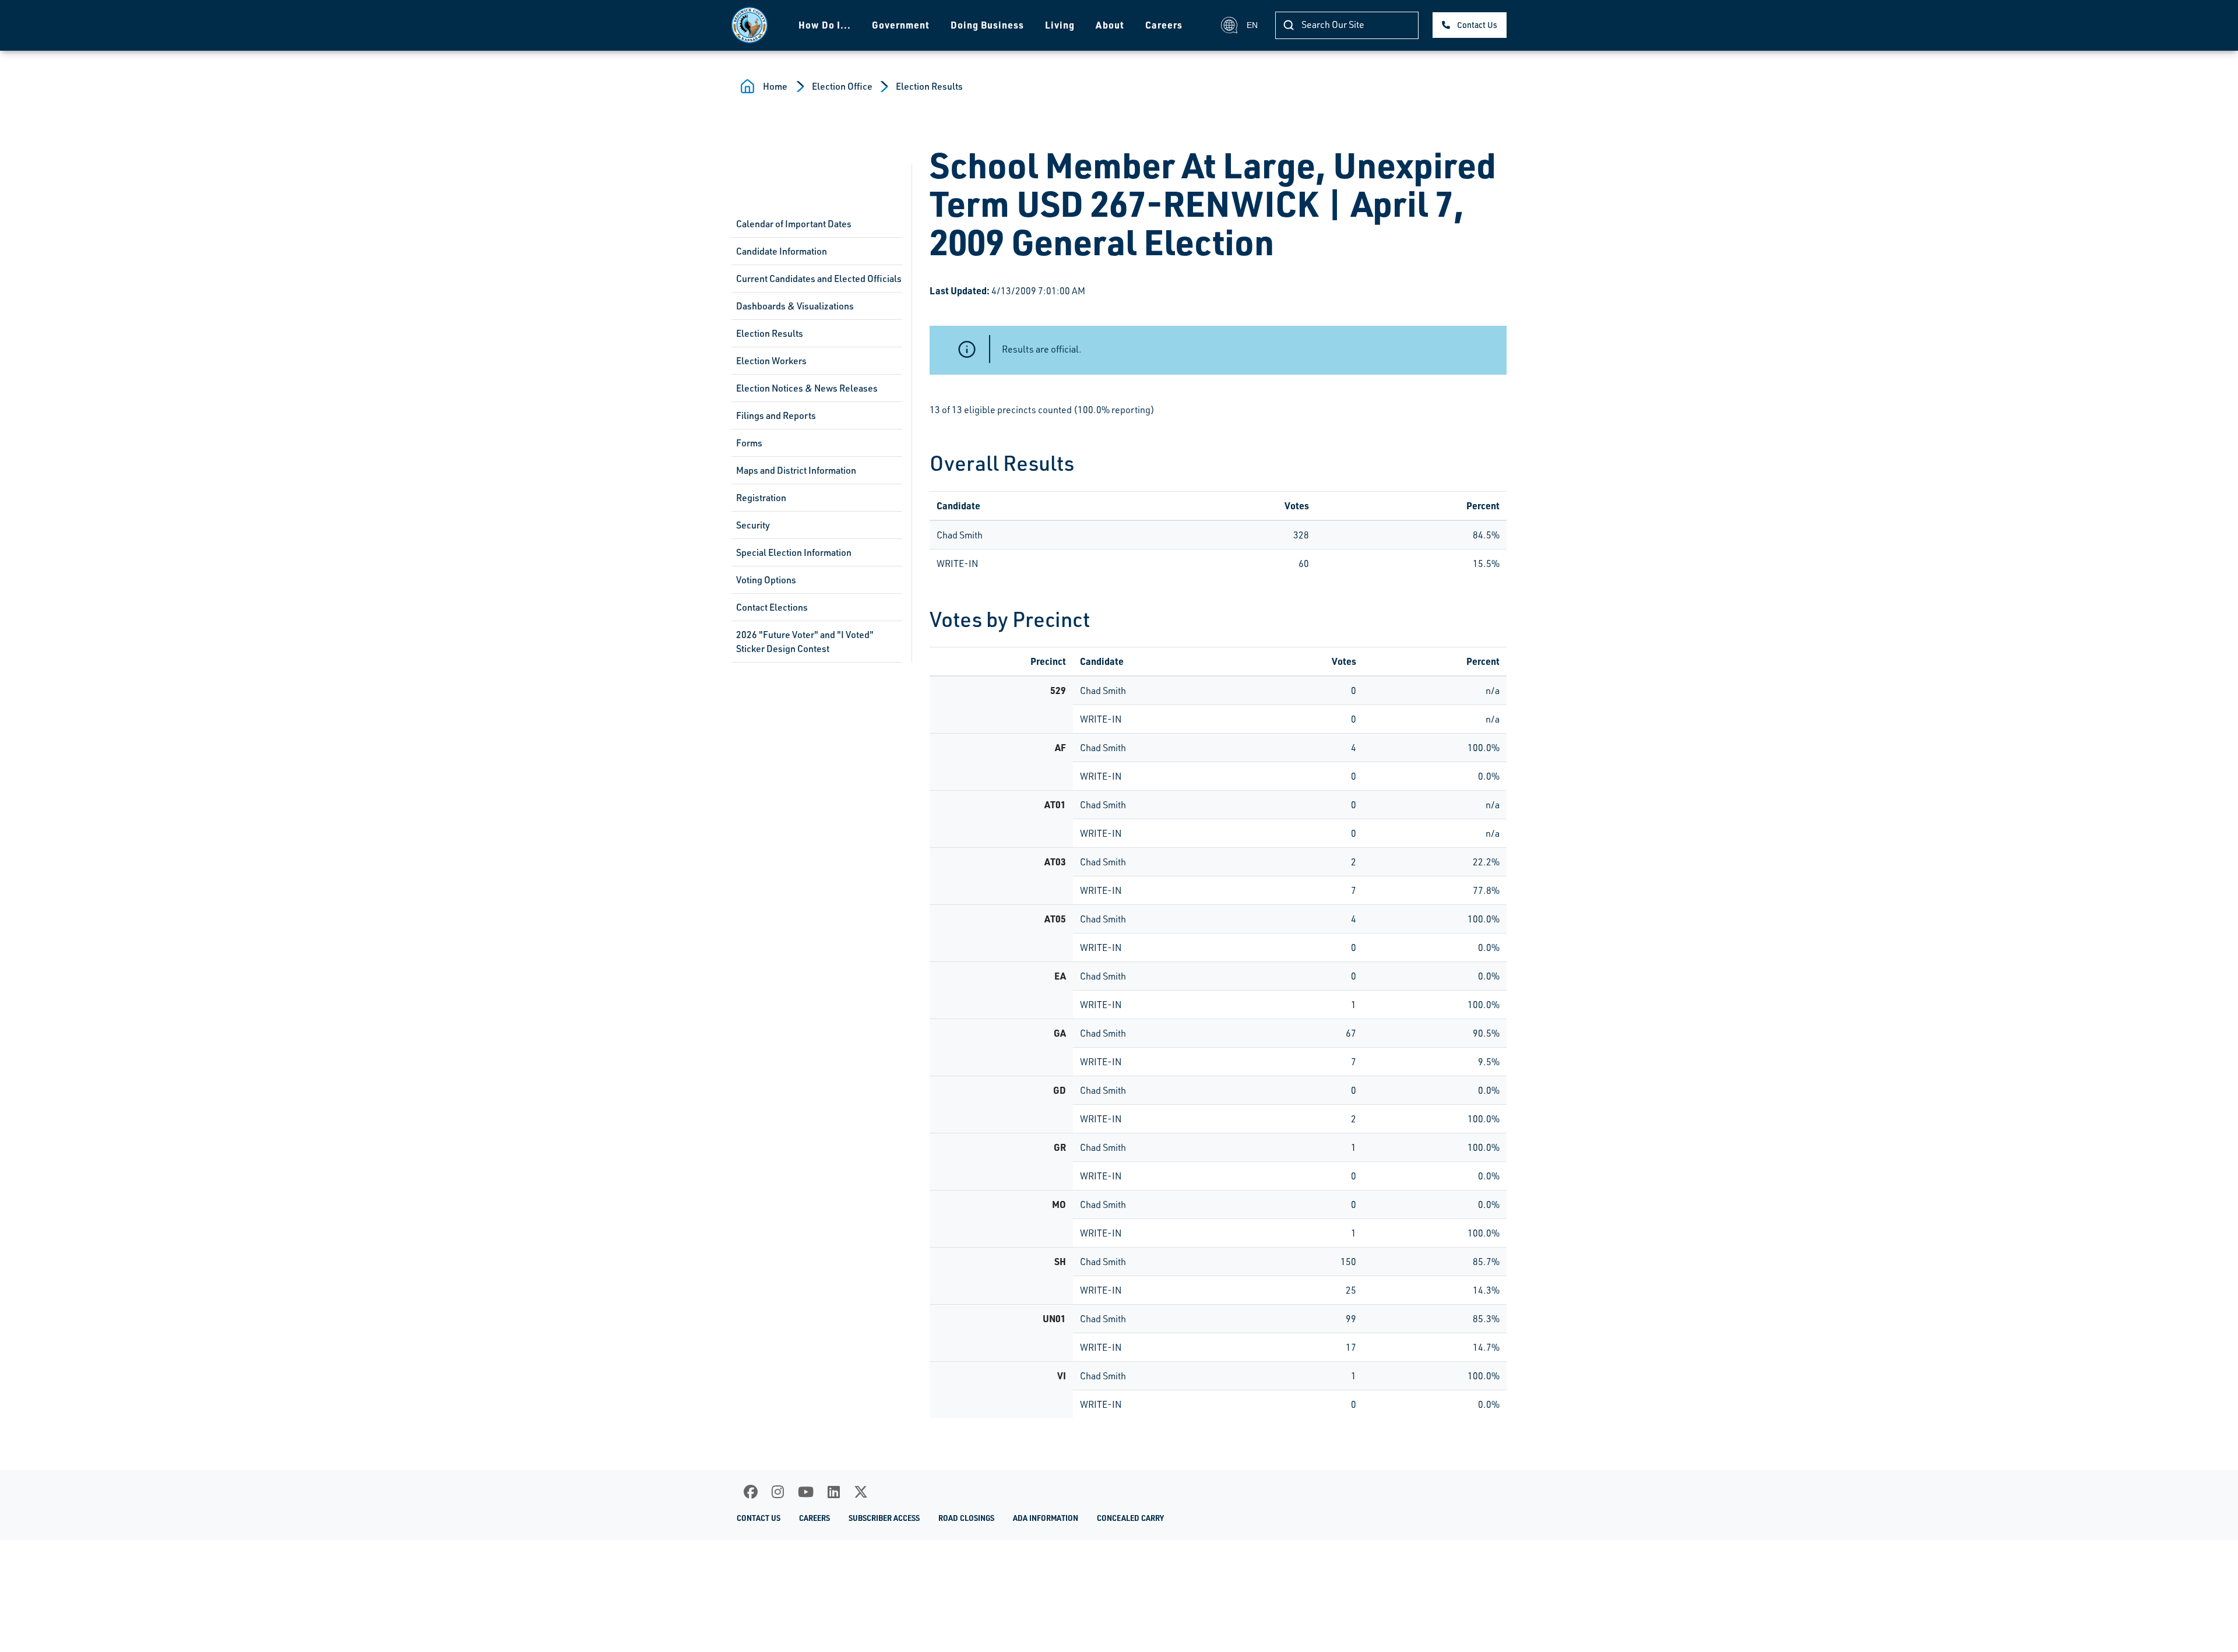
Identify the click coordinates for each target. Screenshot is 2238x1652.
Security (753, 525)
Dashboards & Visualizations (795, 306)
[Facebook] (751, 1492)
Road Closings (966, 1518)
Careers (1164, 25)
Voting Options (766, 580)
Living (1060, 25)
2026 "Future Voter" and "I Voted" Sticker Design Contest (805, 642)
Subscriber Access (884, 1518)
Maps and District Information (796, 470)
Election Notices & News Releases (807, 388)
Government (901, 25)
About (1110, 25)
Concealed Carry (1130, 1518)
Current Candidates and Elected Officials (819, 279)
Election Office (842, 86)
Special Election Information (794, 552)
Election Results (929, 86)
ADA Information (1046, 1518)
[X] (861, 1492)
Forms (749, 443)
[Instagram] (778, 1492)
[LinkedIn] (834, 1492)
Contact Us (1477, 25)
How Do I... (825, 25)
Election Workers (771, 361)
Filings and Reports (776, 415)
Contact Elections (772, 607)
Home (775, 86)
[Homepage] (749, 25)
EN (1252, 25)
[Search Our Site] (1289, 25)
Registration (761, 498)
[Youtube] (806, 1492)
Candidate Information (782, 251)
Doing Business (987, 25)
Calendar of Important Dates (794, 224)
